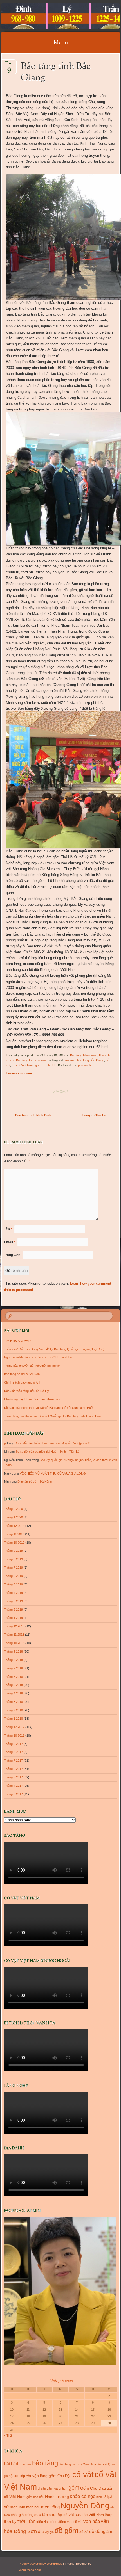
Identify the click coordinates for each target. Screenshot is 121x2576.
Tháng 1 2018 (13, 1719)
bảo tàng (70, 1060)
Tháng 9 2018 (13, 1651)
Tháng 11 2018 (14, 1635)
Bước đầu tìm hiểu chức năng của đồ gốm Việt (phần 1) (53, 1443)
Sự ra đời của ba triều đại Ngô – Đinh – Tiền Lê (47, 1452)
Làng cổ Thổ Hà (96, 1115)
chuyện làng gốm (41, 2476)
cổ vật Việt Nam (23, 1065)
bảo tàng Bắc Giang (91, 1060)
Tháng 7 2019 (13, 1567)
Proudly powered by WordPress (40, 2564)
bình (15, 2464)
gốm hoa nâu (35, 2497)
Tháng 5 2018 (13, 1685)
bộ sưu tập (17, 2476)
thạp (109, 2515)
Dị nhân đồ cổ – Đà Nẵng (35, 1482)
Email (10, 1242)
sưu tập (41, 2515)
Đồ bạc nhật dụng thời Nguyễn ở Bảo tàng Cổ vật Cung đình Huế (48, 1408)
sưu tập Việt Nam (89, 2515)
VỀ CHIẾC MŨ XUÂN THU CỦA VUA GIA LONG (53, 1473)
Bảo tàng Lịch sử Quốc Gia (77, 2464)
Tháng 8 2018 (13, 1660)
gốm (74, 2488)
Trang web (12, 1255)
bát (7, 2464)
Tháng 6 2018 (13, 1677)
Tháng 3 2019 (13, 1601)
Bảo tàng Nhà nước (83, 1055)
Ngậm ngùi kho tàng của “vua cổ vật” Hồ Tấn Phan (39, 1357)
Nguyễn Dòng (85, 2506)
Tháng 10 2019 (14, 1543)
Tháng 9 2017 (13, 1744)
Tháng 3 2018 (13, 1702)
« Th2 (8, 2436)
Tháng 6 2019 (13, 1576)
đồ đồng (97, 2531)
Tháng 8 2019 (13, 1559)
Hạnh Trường (57, 2497)
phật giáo (18, 2515)
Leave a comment (19, 1073)
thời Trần (26, 2521)
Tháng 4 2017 (13, 1786)
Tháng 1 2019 (13, 1618)
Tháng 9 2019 (13, 1551)
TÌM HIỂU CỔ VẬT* (17, 1341)
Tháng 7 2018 (13, 1668)
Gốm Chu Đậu (93, 2488)
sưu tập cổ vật (61, 2515)
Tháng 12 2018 (14, 1626)
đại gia (49, 2532)
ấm (109, 2532)
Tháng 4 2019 (13, 1593)
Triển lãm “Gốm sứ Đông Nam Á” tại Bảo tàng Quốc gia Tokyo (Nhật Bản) (54, 1349)
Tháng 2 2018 (13, 1710)
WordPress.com (30, 2570)
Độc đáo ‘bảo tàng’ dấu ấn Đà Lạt (27, 1391)
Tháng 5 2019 (13, 1584)
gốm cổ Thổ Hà (46, 1065)
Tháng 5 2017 (13, 1777)
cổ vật (83, 2475)
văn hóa (92, 2521)
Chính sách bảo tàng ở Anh (23, 1382)
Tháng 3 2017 (13, 1794)
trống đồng (58, 2522)
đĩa (41, 2531)
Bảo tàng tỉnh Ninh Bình (31, 1115)
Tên (8, 1229)
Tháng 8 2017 (13, 1752)
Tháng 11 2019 (14, 1534)
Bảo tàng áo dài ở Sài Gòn (22, 1374)
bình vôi (26, 2464)
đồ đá (84, 2532)
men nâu (33, 2507)
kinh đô (101, 2497)
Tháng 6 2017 (13, 1769)
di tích (63, 2488)
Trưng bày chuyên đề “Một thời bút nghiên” (33, 1366)
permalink (85, 1065)
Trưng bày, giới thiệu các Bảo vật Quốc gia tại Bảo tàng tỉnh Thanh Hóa (52, 1416)
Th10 (9, 65)
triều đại (42, 2522)
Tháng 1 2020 (13, 1517)
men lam (18, 2507)
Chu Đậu (64, 2476)
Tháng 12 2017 (14, 1727)
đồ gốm (67, 2531)
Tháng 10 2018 (14, 1643)
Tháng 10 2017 (14, 1735)
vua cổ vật (75, 2522)
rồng (30, 2515)
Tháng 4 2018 (13, 1693)
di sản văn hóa (48, 2488)
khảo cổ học (83, 2496)
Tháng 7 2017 (13, 1760)
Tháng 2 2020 (13, 1509)
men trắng (50, 2507)
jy (5, 1443)
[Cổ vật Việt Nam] (50, 16)
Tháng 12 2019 (14, 1526)
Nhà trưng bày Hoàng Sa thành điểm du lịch (34, 1399)
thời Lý (10, 2521)
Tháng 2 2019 (13, 1610)
